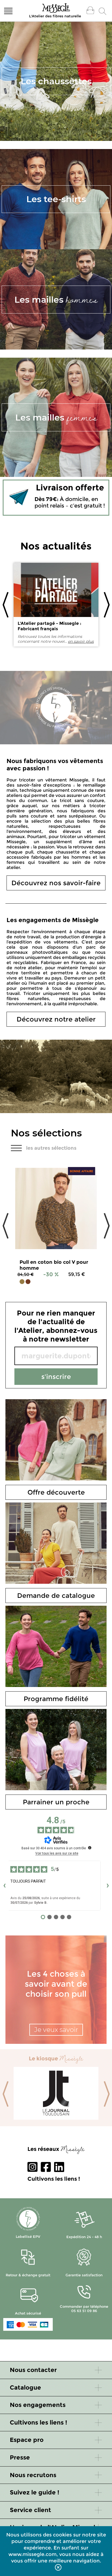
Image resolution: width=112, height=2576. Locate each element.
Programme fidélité (56, 1699)
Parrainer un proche (56, 1802)
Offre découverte (56, 1492)
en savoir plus (81, 641)
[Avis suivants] (108, 1886)
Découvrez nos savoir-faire (56, 883)
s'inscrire (56, 1377)
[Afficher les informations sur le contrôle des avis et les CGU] (90, 1848)
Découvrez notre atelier (56, 1019)
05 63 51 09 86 (84, 2311)
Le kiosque (56, 2058)
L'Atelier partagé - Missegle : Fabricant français (49, 626)
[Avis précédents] (4, 1886)
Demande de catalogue (56, 1596)
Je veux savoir (56, 2030)
